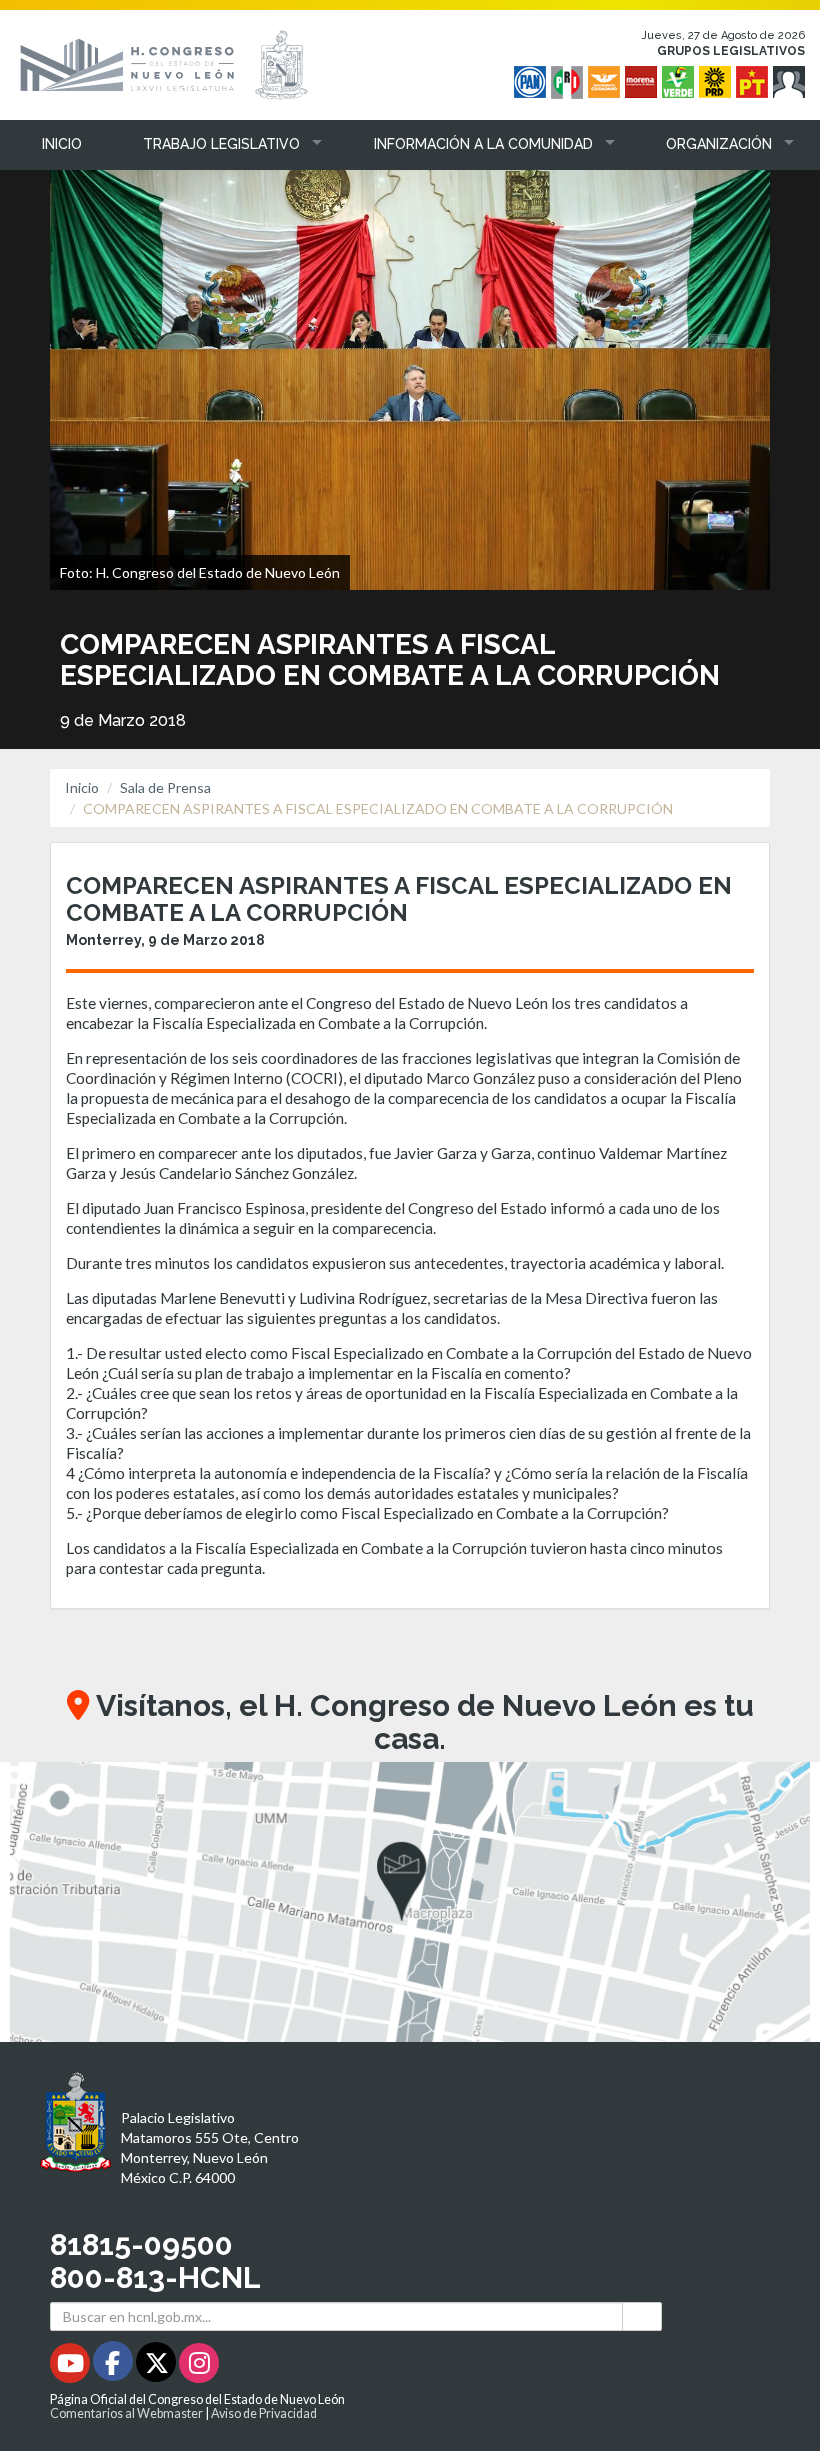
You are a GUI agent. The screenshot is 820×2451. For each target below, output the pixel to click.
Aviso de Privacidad (264, 2413)
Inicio (82, 787)
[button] (217, 144)
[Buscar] (642, 2316)
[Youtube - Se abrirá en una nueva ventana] (71, 2366)
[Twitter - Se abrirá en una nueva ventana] (157, 2366)
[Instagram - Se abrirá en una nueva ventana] (199, 2366)
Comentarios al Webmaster (126, 2413)
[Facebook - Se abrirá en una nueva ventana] (114, 2366)
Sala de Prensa (165, 787)
